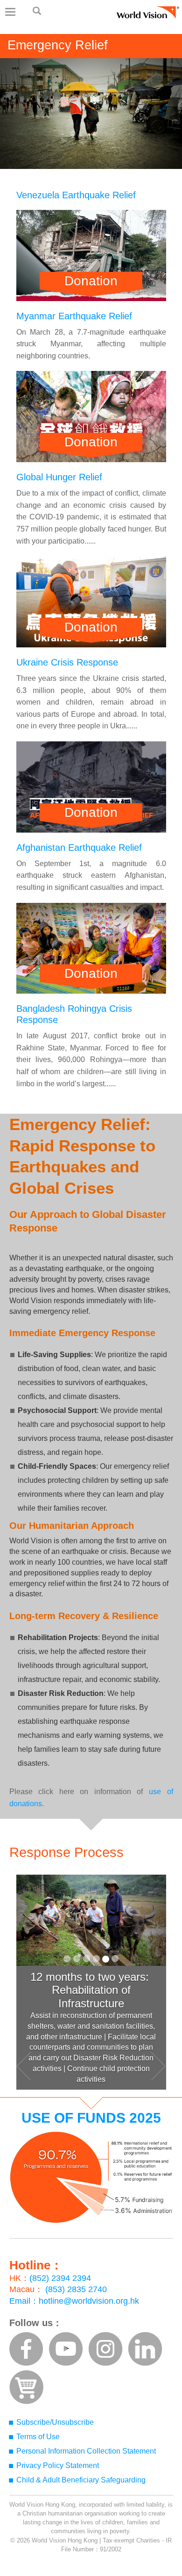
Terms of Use (38, 2437)
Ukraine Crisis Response (67, 662)
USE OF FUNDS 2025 (91, 2118)
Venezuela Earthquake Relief (76, 195)
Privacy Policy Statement (58, 2465)
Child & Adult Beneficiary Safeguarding (81, 2480)
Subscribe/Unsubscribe (55, 2422)
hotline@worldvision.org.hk (89, 2301)
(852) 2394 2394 (60, 2278)
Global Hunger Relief (59, 477)
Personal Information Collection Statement (86, 2451)
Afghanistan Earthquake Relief (79, 847)
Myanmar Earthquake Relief (74, 316)
